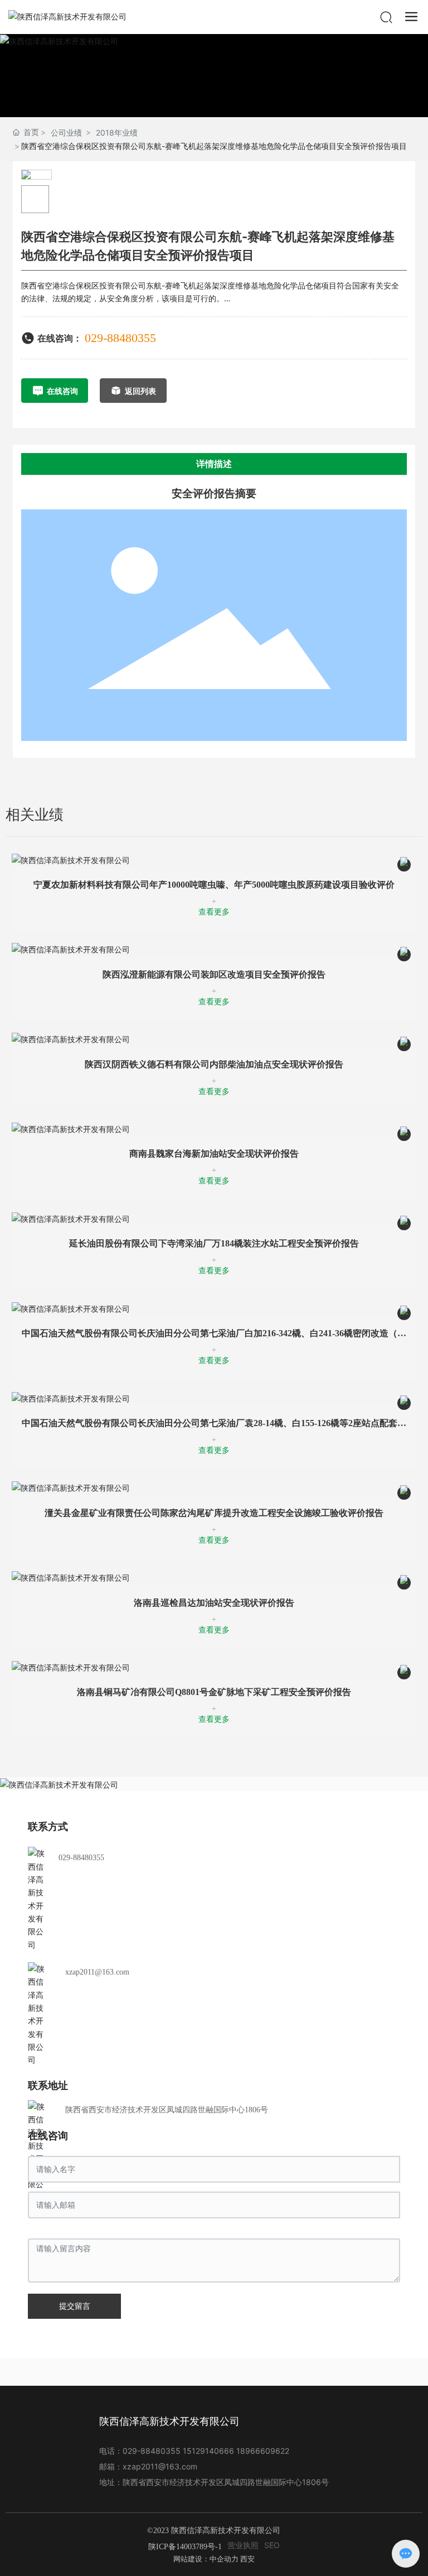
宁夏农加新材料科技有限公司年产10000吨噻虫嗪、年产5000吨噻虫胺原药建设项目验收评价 (214, 885)
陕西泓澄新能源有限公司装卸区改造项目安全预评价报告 (214, 974)
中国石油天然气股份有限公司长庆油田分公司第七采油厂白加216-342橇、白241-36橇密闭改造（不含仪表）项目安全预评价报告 (214, 1338)
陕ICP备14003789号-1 (185, 2547)
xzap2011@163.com (97, 1972)
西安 (247, 2559)
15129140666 (208, 2451)
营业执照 (243, 2545)
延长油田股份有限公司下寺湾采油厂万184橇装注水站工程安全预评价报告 (214, 1243)
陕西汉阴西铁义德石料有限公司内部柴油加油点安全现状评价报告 (214, 1064)
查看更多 (214, 912)
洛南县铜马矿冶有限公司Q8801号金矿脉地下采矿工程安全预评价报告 (214, 1692)
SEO (272, 2545)
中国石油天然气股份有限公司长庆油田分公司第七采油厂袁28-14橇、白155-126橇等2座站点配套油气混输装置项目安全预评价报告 (214, 1427)
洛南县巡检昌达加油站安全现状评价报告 (214, 1603)
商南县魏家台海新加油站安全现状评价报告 (214, 1154)
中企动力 (224, 2559)
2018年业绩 (117, 133)
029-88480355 (120, 338)
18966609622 (263, 2451)
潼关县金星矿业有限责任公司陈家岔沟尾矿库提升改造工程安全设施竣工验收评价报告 (214, 1513)
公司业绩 (66, 133)
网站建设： (191, 2559)
